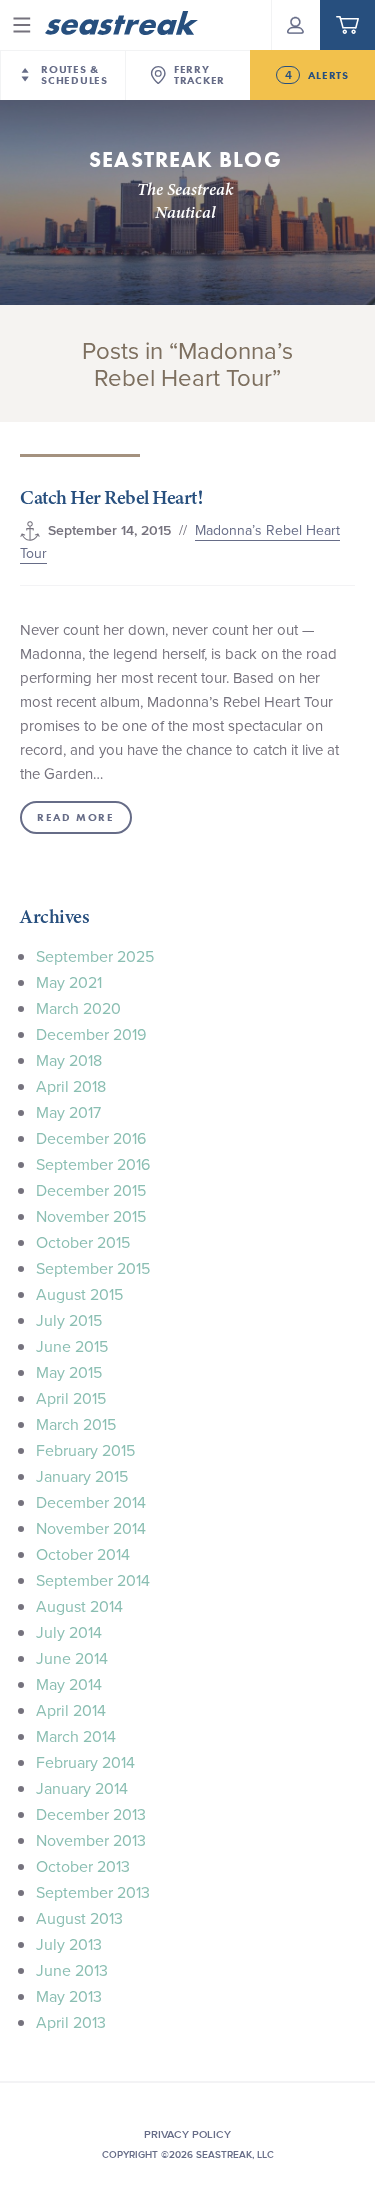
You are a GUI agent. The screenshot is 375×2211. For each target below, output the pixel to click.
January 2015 (82, 1476)
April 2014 (71, 1710)
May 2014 (69, 1684)
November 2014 (91, 1528)
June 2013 (72, 1970)
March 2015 (76, 1424)
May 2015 (69, 1372)
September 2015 (93, 1268)
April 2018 (71, 1086)
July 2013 (69, 1944)
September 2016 (93, 1164)
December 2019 (91, 1034)
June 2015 (72, 1346)
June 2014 (72, 1658)
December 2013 (91, 1814)
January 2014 (82, 1788)
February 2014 (85, 1762)
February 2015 (85, 1450)
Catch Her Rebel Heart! (111, 497)
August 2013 (79, 1918)
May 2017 (68, 1112)
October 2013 (83, 1866)
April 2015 (71, 1398)
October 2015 (83, 1242)
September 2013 (93, 1892)
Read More (75, 817)
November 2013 (91, 1840)
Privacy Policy (187, 2134)
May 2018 (69, 1060)
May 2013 (69, 1996)
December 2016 (91, 1138)
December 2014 (91, 1502)
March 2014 (76, 1736)
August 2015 (79, 1294)
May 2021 (69, 982)
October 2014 (83, 1554)
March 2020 (78, 1008)
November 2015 (91, 1216)
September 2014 (93, 1580)
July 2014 (69, 1632)
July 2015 (69, 1320)
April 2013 (71, 2022)
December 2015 (91, 1190)
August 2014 (79, 1606)
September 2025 (95, 956)
